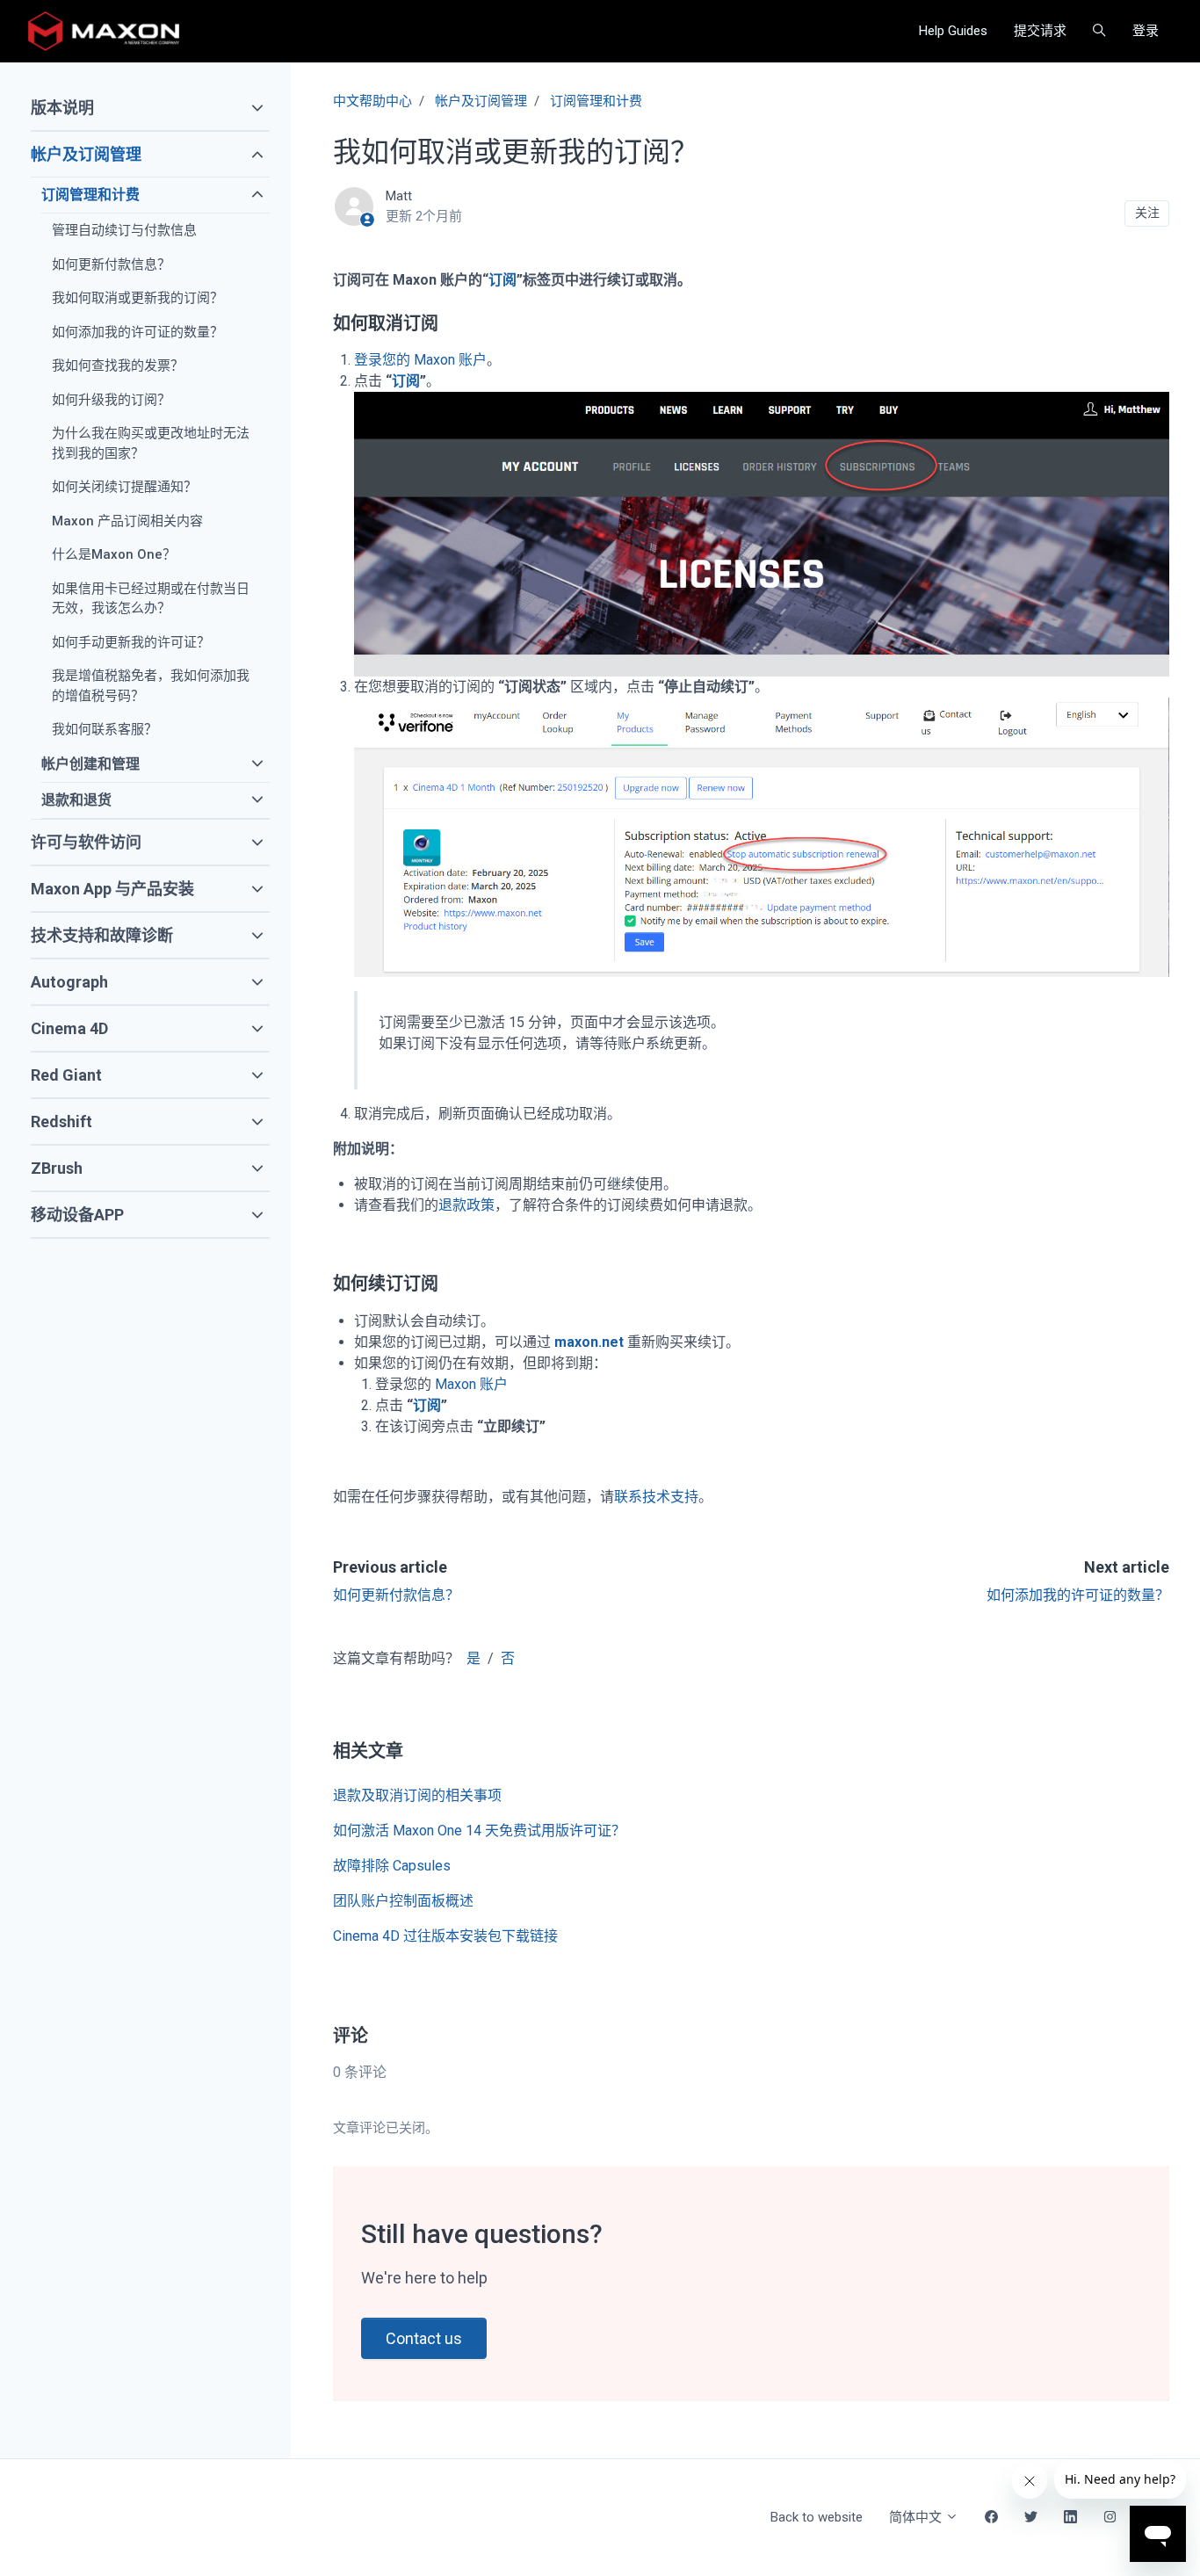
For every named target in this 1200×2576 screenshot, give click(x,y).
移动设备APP (77, 1215)
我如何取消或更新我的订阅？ (137, 298)
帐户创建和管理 (90, 764)
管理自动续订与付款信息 (124, 230)
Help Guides (953, 31)
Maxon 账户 (471, 1384)
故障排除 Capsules (392, 1866)
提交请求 (1040, 31)
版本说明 (62, 108)
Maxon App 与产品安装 (112, 889)
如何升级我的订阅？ (111, 400)
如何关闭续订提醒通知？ (124, 487)
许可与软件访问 (86, 842)
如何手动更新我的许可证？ (131, 642)
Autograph (69, 982)
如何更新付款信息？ (396, 1595)
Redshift (61, 1122)
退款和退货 (76, 800)
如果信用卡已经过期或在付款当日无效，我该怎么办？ (151, 599)
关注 (1147, 213)
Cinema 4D (69, 1028)
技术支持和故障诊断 (102, 935)
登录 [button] (1146, 31)
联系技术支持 (656, 1497)
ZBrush (57, 1168)
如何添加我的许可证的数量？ (1078, 1595)
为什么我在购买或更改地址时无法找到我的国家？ (151, 443)
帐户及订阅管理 (481, 101)
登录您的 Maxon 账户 (420, 360)
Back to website (817, 2517)
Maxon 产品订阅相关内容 (127, 521)
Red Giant (66, 1075)
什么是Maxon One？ (114, 554)
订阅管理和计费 (596, 101)
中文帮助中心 (372, 101)
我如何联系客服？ (105, 729)
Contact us (424, 2338)
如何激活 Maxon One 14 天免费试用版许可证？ (479, 1831)
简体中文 (917, 2517)
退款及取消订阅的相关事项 (417, 1795)
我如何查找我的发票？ (118, 365)
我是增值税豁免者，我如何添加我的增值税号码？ (151, 686)
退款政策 (466, 1205)
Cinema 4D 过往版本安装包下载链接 (445, 1936)
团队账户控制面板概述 (403, 1901)
